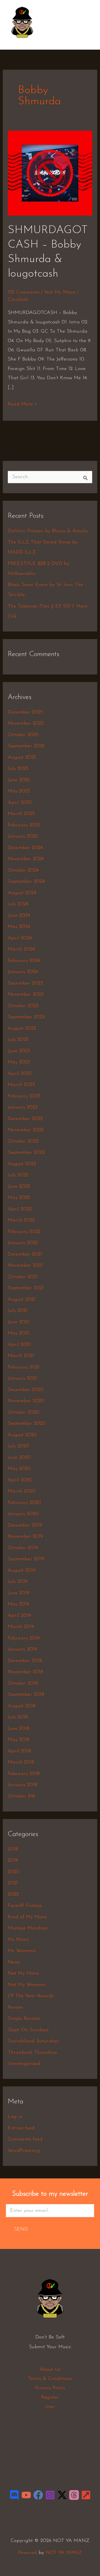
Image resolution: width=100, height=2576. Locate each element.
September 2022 (26, 1153)
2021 (13, 1883)
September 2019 (26, 1559)
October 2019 (23, 1548)
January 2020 (23, 1514)
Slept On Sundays (28, 2030)
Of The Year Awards (31, 1996)
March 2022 (21, 1220)
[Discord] (14, 2495)
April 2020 (20, 1480)
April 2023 (20, 1074)
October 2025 (23, 735)
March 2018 (21, 1762)
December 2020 (26, 1390)
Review (15, 2007)
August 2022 (22, 1164)
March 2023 (21, 1085)
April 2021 (19, 1345)
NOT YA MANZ (24, 41)
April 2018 (19, 1751)
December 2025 (25, 712)
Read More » (23, 403)
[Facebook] (38, 2495)
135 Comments (24, 292)
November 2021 (25, 1266)
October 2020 (24, 1412)
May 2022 (19, 1198)
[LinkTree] (86, 2495)
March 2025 (21, 814)
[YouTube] (26, 2495)
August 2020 (22, 1435)
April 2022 (20, 1209)
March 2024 (21, 949)
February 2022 (24, 1232)
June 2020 (19, 1458)
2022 (13, 1895)
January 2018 (22, 1785)
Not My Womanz (27, 1985)
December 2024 (25, 848)
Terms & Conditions (50, 2379)
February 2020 (24, 1503)
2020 (14, 1872)
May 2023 (19, 1062)
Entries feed (21, 2128)
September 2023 (26, 1017)
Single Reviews (24, 2019)
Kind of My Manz (27, 1917)
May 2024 (19, 927)
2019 (13, 1861)
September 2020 (27, 1424)
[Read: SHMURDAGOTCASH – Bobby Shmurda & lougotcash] (50, 173)
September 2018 (26, 1695)
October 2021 (23, 1277)
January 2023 (23, 1107)
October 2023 (23, 1006)
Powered (27, 2553)
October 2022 (23, 1141)
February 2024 (24, 961)
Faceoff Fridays (25, 1906)
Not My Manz (60, 292)
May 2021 (18, 1333)
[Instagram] (50, 2495)
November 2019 (25, 1537)
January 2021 (22, 1378)
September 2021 (26, 1288)
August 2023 (22, 1029)
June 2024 (19, 916)
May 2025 (19, 791)
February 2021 (24, 1367)
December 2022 (25, 1119)
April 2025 (20, 803)
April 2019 (19, 1616)
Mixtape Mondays (28, 1928)
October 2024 (23, 870)
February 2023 (24, 1096)
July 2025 (18, 769)
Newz (14, 1962)
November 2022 (26, 1130)
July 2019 (18, 1582)
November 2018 (25, 1672)
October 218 (21, 1796)
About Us (50, 2370)
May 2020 (19, 1469)
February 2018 (24, 1774)
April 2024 (20, 938)
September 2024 (26, 882)
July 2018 (18, 1717)
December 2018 (25, 1661)
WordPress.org (24, 2151)
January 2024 (23, 972)
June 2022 (19, 1187)
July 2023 (18, 1040)
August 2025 (22, 758)
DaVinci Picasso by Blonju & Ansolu (48, 531)
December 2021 (25, 1254)
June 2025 (19, 780)
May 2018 (19, 1740)
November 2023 (26, 995)
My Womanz (22, 1951)
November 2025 (26, 724)
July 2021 (18, 1311)
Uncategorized (24, 2064)
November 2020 (26, 1401)
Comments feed (25, 2139)
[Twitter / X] (62, 2495)
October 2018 (23, 1684)
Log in (15, 2117)
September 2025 (26, 746)
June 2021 (18, 1322)
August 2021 (22, 1300)
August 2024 (22, 893)
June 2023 (19, 1051)
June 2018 (19, 1729)
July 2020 (18, 1446)
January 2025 (23, 836)
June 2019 (19, 1593)
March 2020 (22, 1491)
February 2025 (24, 825)
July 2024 (18, 904)
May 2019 (19, 1604)
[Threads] (74, 2495)
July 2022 (18, 1175)
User (50, 2407)
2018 (13, 1849)
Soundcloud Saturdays (33, 2041)
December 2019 (25, 1525)
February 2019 (24, 1638)
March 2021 (21, 1356)
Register (50, 2398)
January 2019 (22, 1649)
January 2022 (23, 1243)
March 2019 (21, 1627)
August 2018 (22, 1706)
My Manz (18, 1940)
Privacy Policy (50, 2388)
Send (21, 2229)
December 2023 (25, 983)
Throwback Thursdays (32, 2053)
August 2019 (22, 1571)
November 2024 (26, 859)
